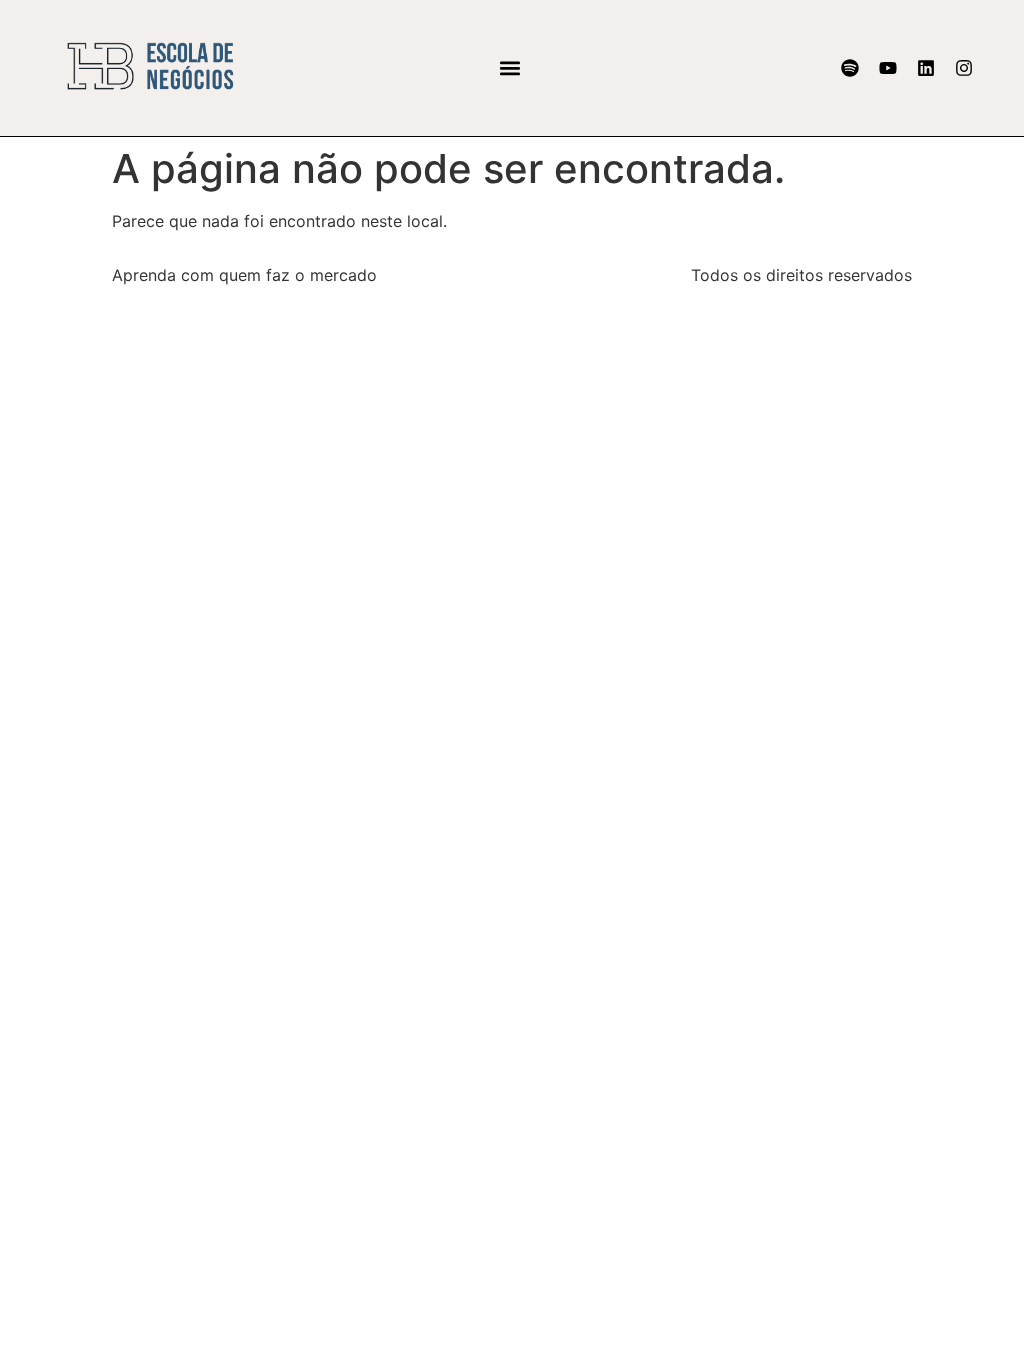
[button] (509, 67)
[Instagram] (964, 68)
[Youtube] (888, 68)
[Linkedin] (926, 68)
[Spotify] (850, 68)
